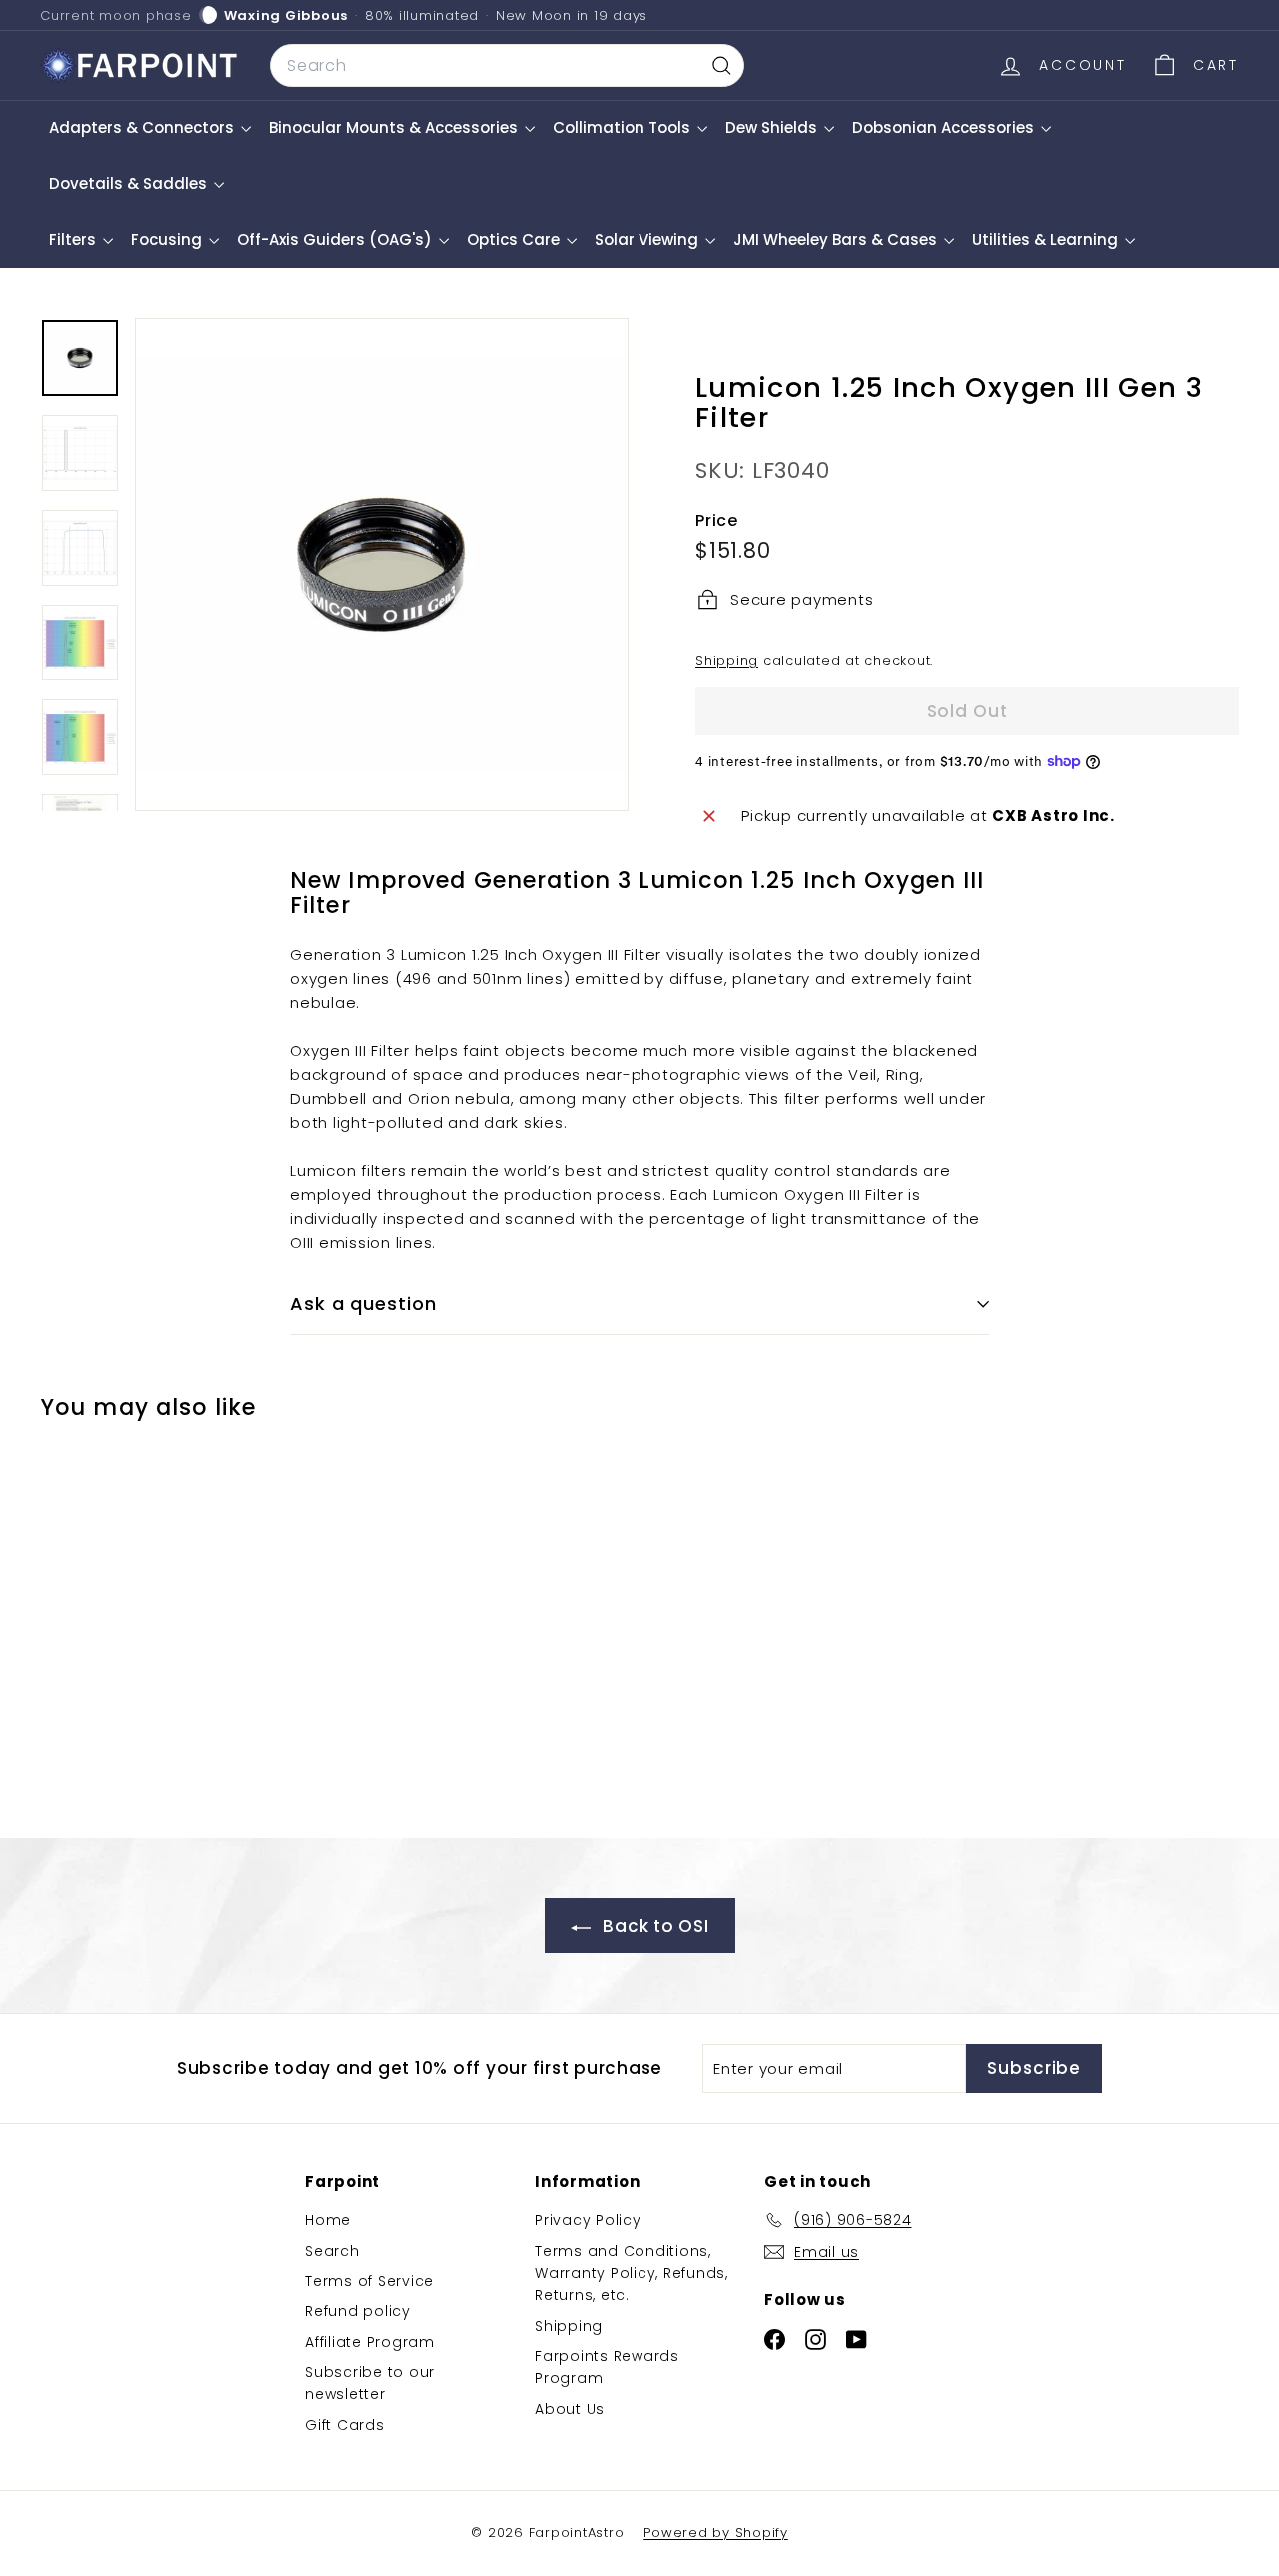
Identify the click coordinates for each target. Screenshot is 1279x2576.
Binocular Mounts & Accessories (395, 127)
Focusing (168, 239)
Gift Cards (345, 2425)
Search (332, 2251)
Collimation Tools (624, 127)
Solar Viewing (648, 239)
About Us (570, 2409)
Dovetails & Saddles (130, 183)
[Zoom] (382, 565)
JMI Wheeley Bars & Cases (837, 239)
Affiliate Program (370, 2342)
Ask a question (363, 1303)
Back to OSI (654, 1926)
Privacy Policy (588, 2220)
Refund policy (358, 2311)
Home (328, 2220)
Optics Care (515, 239)
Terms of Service (369, 2281)
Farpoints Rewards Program (607, 2367)
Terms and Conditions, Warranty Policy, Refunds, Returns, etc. (632, 2274)
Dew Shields (773, 127)
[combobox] (507, 66)
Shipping (727, 661)
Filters (74, 239)
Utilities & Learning (1047, 239)
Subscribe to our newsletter (370, 2383)
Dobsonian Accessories (945, 127)
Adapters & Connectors (143, 127)
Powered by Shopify (716, 2533)
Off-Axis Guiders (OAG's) (336, 239)
